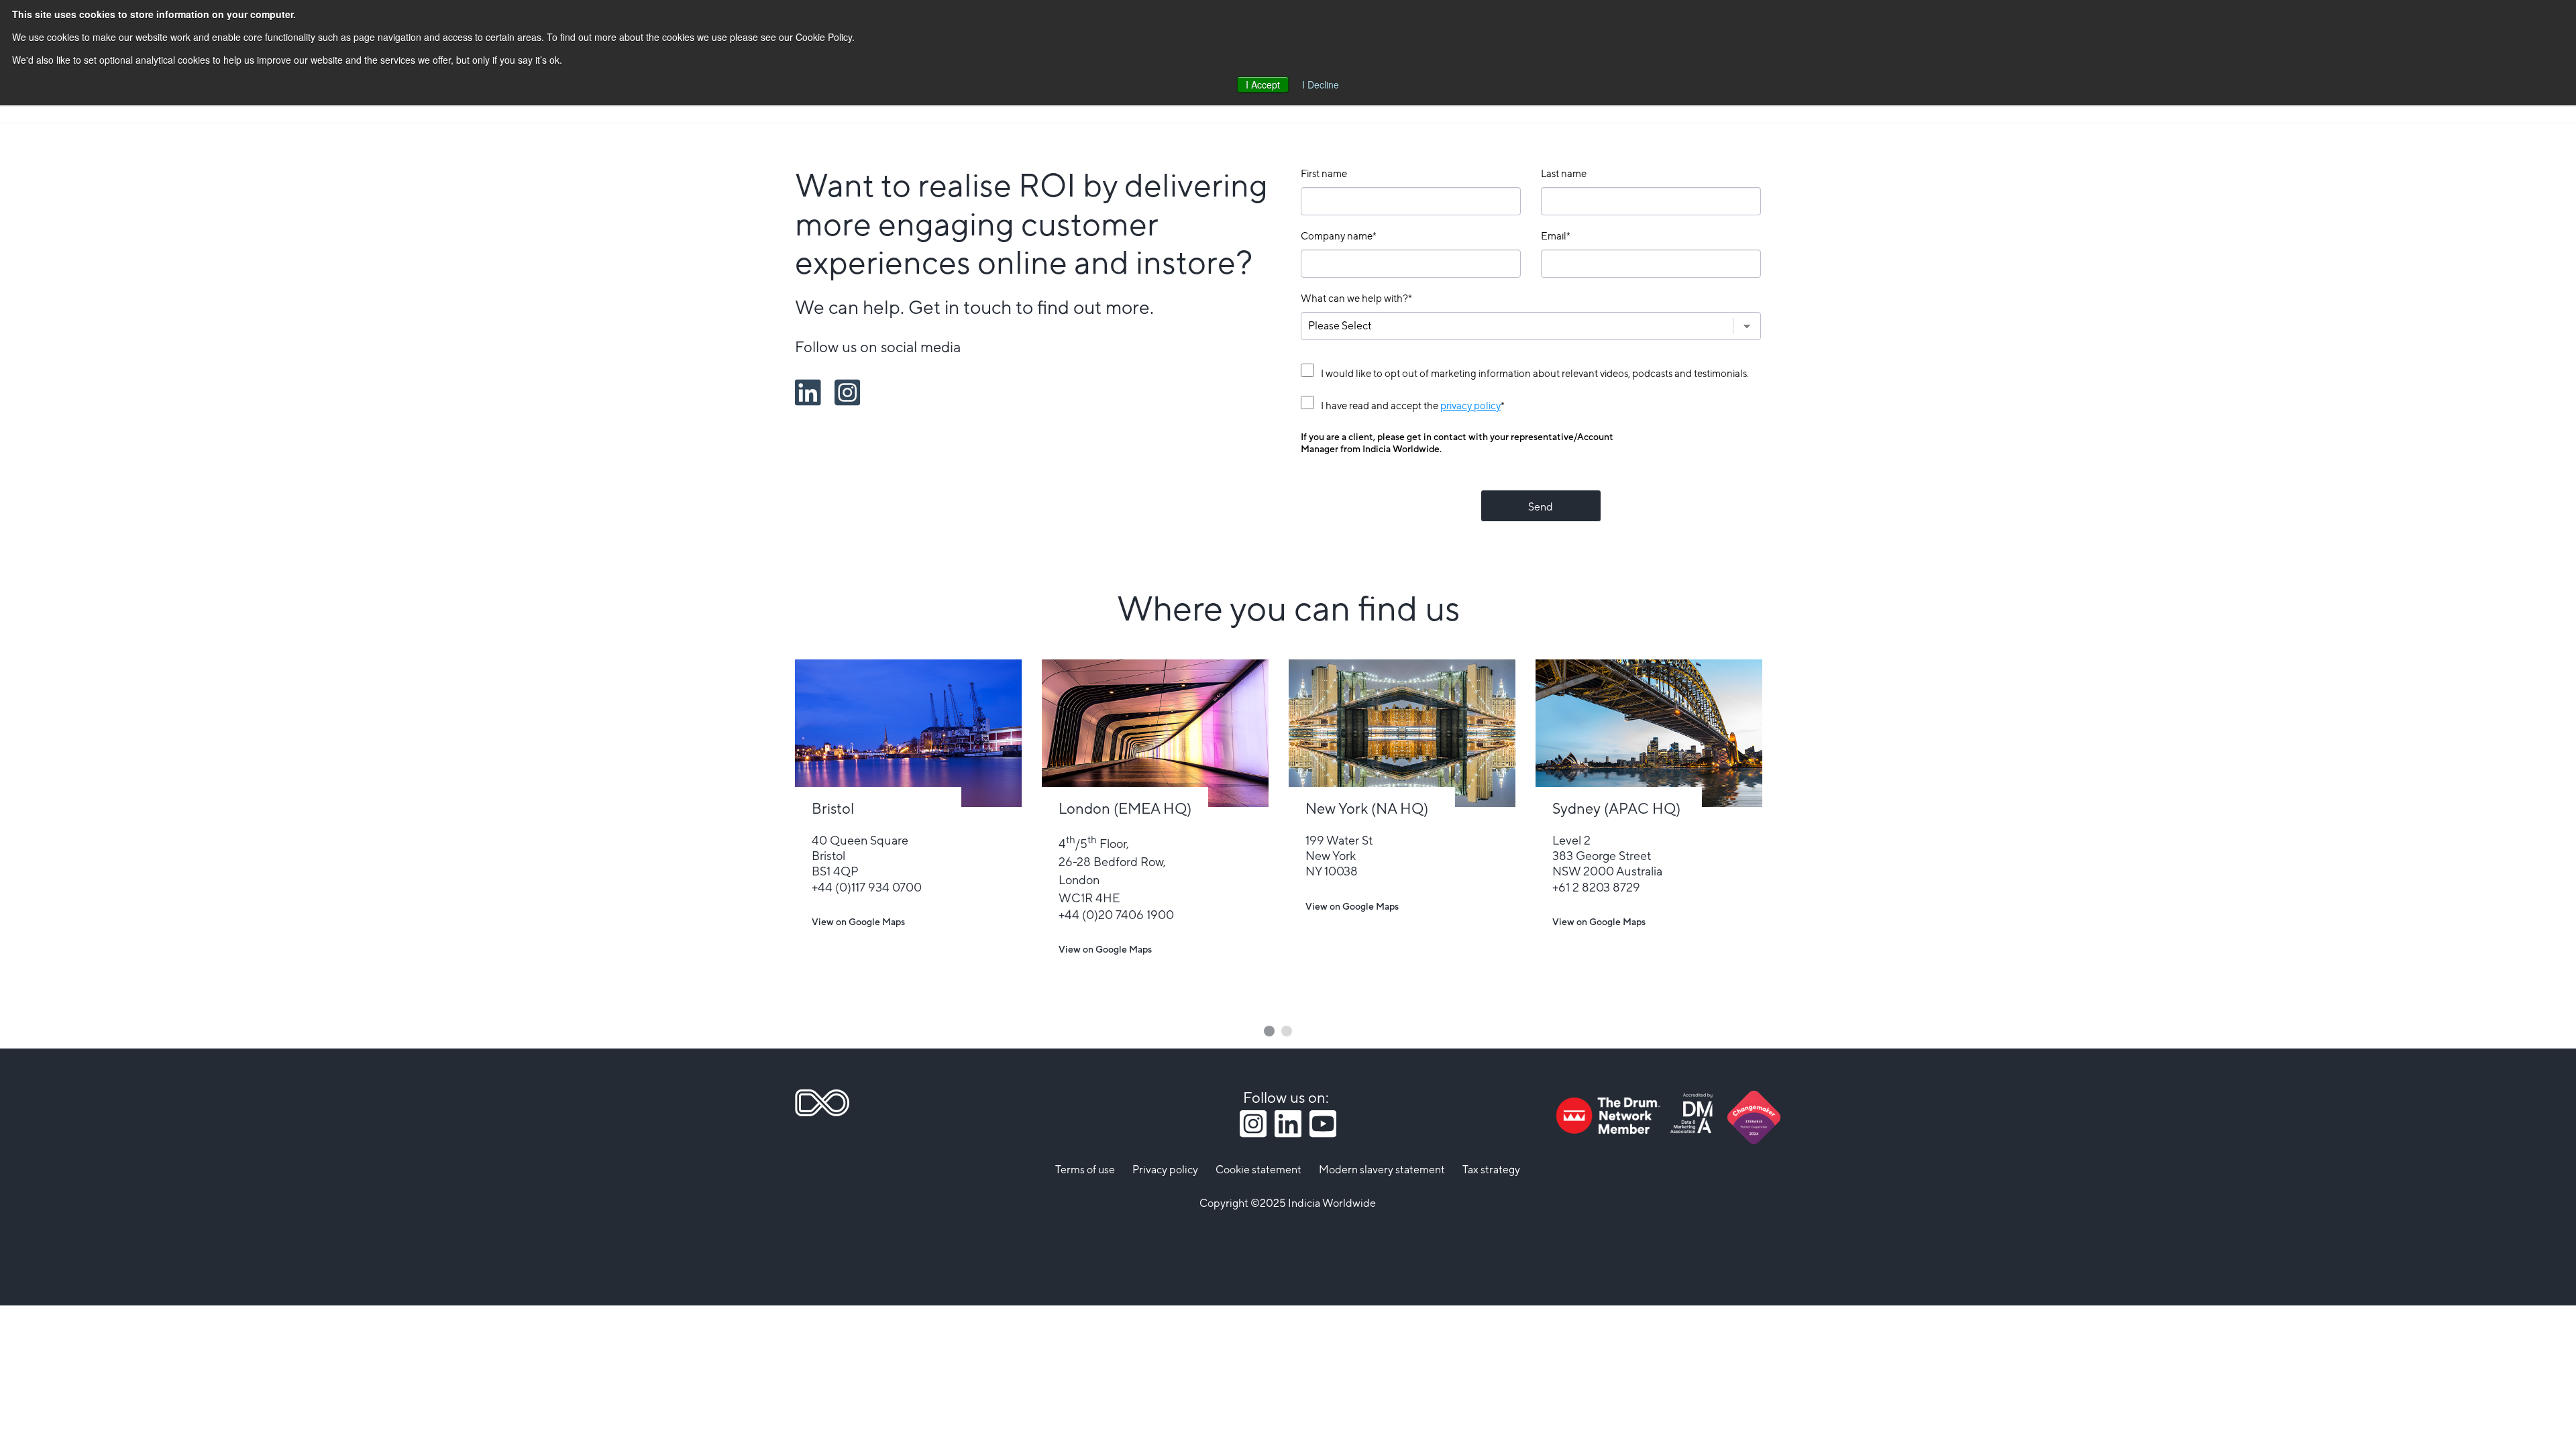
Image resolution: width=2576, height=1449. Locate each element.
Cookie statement (1258, 1170)
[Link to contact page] (908, 733)
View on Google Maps (858, 923)
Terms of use (1085, 1170)
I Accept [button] (1263, 85)
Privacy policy (1165, 1170)
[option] (908, 821)
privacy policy (1470, 406)
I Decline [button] (1321, 85)
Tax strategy (1491, 1170)
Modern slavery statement (1382, 1170)
